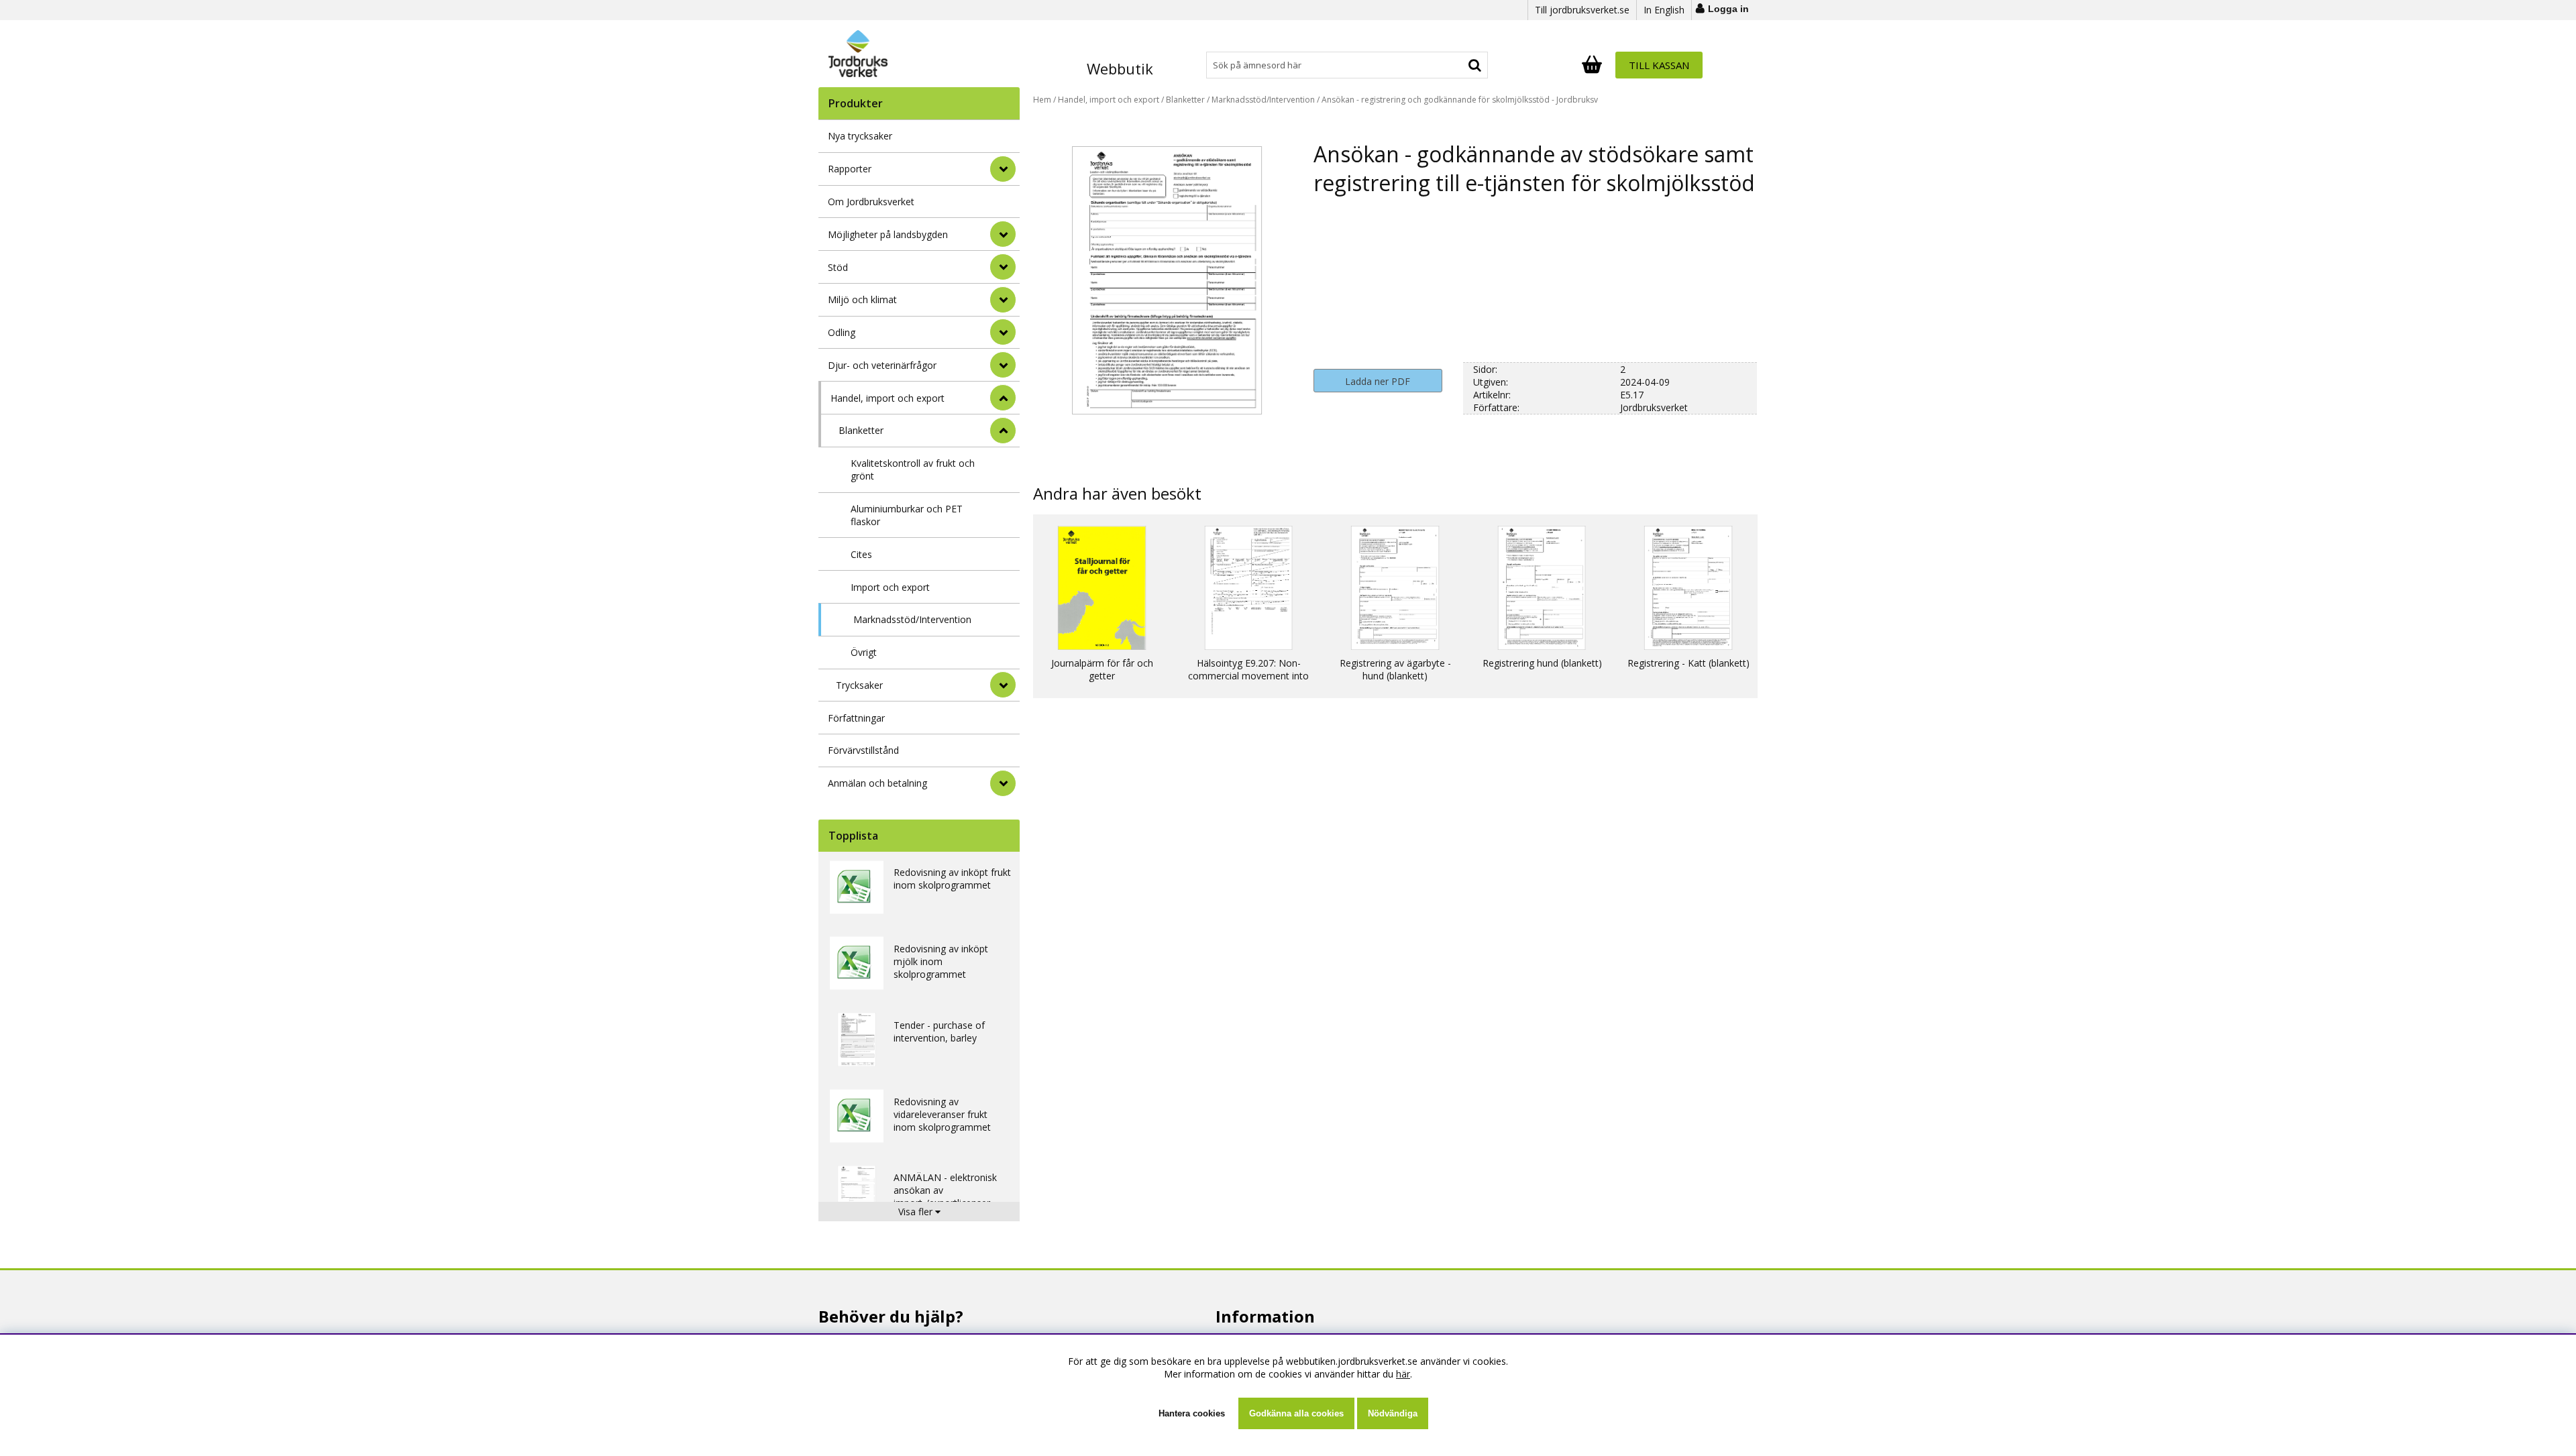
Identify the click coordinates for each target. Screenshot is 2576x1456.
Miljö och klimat (862, 299)
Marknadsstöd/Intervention (912, 619)
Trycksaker (859, 685)
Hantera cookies (1192, 1413)
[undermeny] (1003, 431)
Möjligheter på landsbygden (888, 234)
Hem (1042, 100)
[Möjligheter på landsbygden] (1003, 234)
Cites (861, 554)
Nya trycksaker (860, 136)
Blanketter (861, 430)
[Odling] (1003, 332)
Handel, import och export (888, 398)
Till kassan (1659, 65)
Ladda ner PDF (1378, 381)
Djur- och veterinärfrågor (882, 365)
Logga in (1728, 9)
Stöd (838, 267)
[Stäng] (1003, 398)
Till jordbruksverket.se (1582, 10)
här (1403, 1374)
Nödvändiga (1393, 1413)
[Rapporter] (1003, 169)
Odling (842, 332)
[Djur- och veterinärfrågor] (1003, 365)
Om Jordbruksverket (871, 202)
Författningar (856, 718)
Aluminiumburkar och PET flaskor (907, 515)
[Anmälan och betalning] (1003, 783)
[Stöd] (1003, 267)
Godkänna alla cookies (1296, 1413)
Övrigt (864, 652)
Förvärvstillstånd (863, 750)
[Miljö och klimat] (1003, 300)
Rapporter (850, 169)
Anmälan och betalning (877, 783)
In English (1664, 10)
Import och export (890, 587)
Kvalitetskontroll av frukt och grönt (913, 469)
